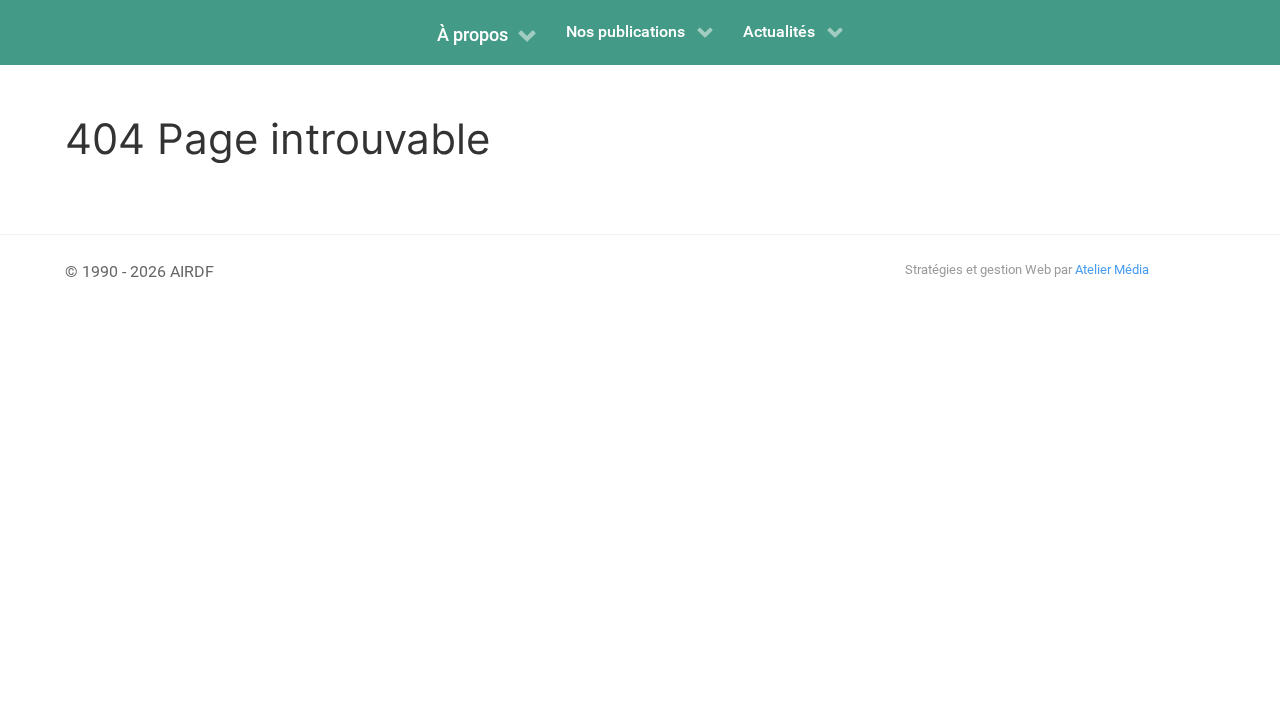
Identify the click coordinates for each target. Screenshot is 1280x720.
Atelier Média (1112, 269)
